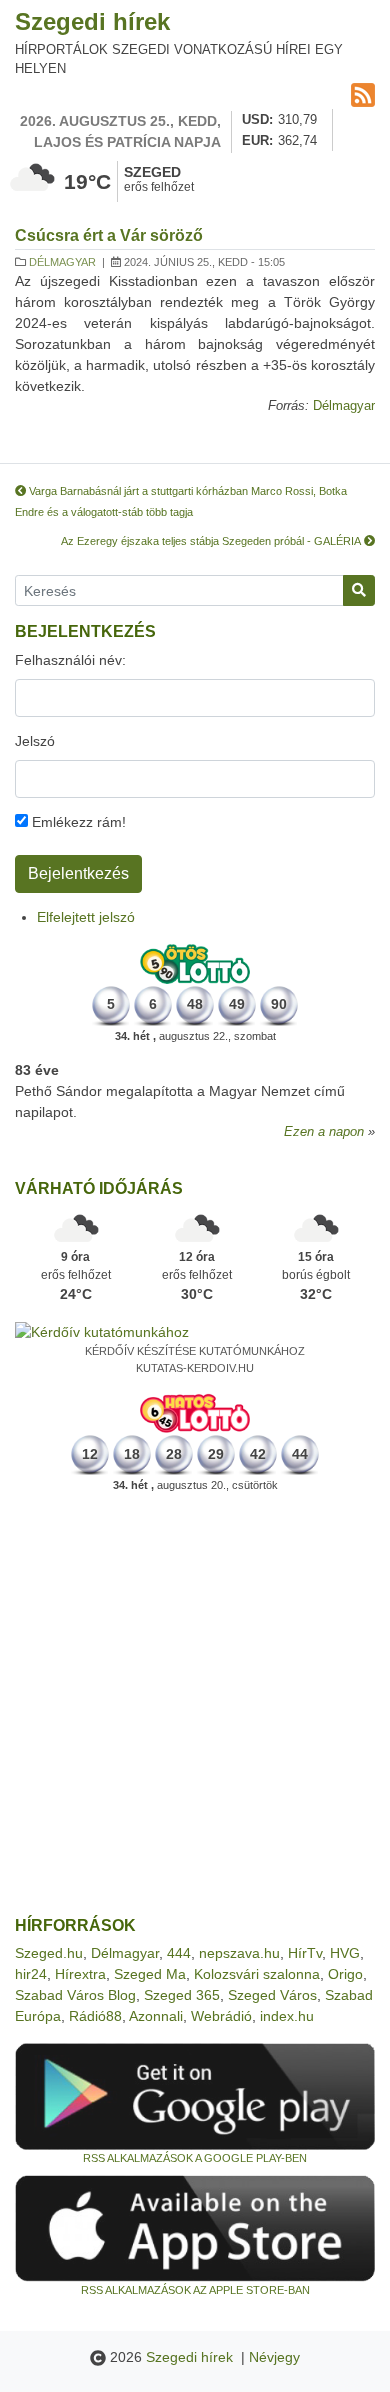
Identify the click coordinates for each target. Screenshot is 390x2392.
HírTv (305, 1953)
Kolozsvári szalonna (257, 1974)
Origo (345, 1974)
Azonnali (156, 2016)
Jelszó (35, 741)
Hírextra (80, 1974)
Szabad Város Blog (75, 1995)
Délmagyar (62, 262)
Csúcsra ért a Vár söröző (109, 235)
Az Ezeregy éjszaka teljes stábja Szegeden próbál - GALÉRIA (212, 541)
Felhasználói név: (70, 660)
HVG (345, 1953)
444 (179, 1953)
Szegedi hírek (92, 21)
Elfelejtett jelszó (86, 917)
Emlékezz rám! (77, 822)
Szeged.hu (49, 1953)
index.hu (287, 2016)
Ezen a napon (324, 1132)
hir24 (31, 1974)
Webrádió (221, 2016)
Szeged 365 (182, 1995)
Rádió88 (95, 2016)
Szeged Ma (150, 1974)
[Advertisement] (195, 1705)
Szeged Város (272, 1995)
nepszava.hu (239, 1953)
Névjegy (274, 2357)
